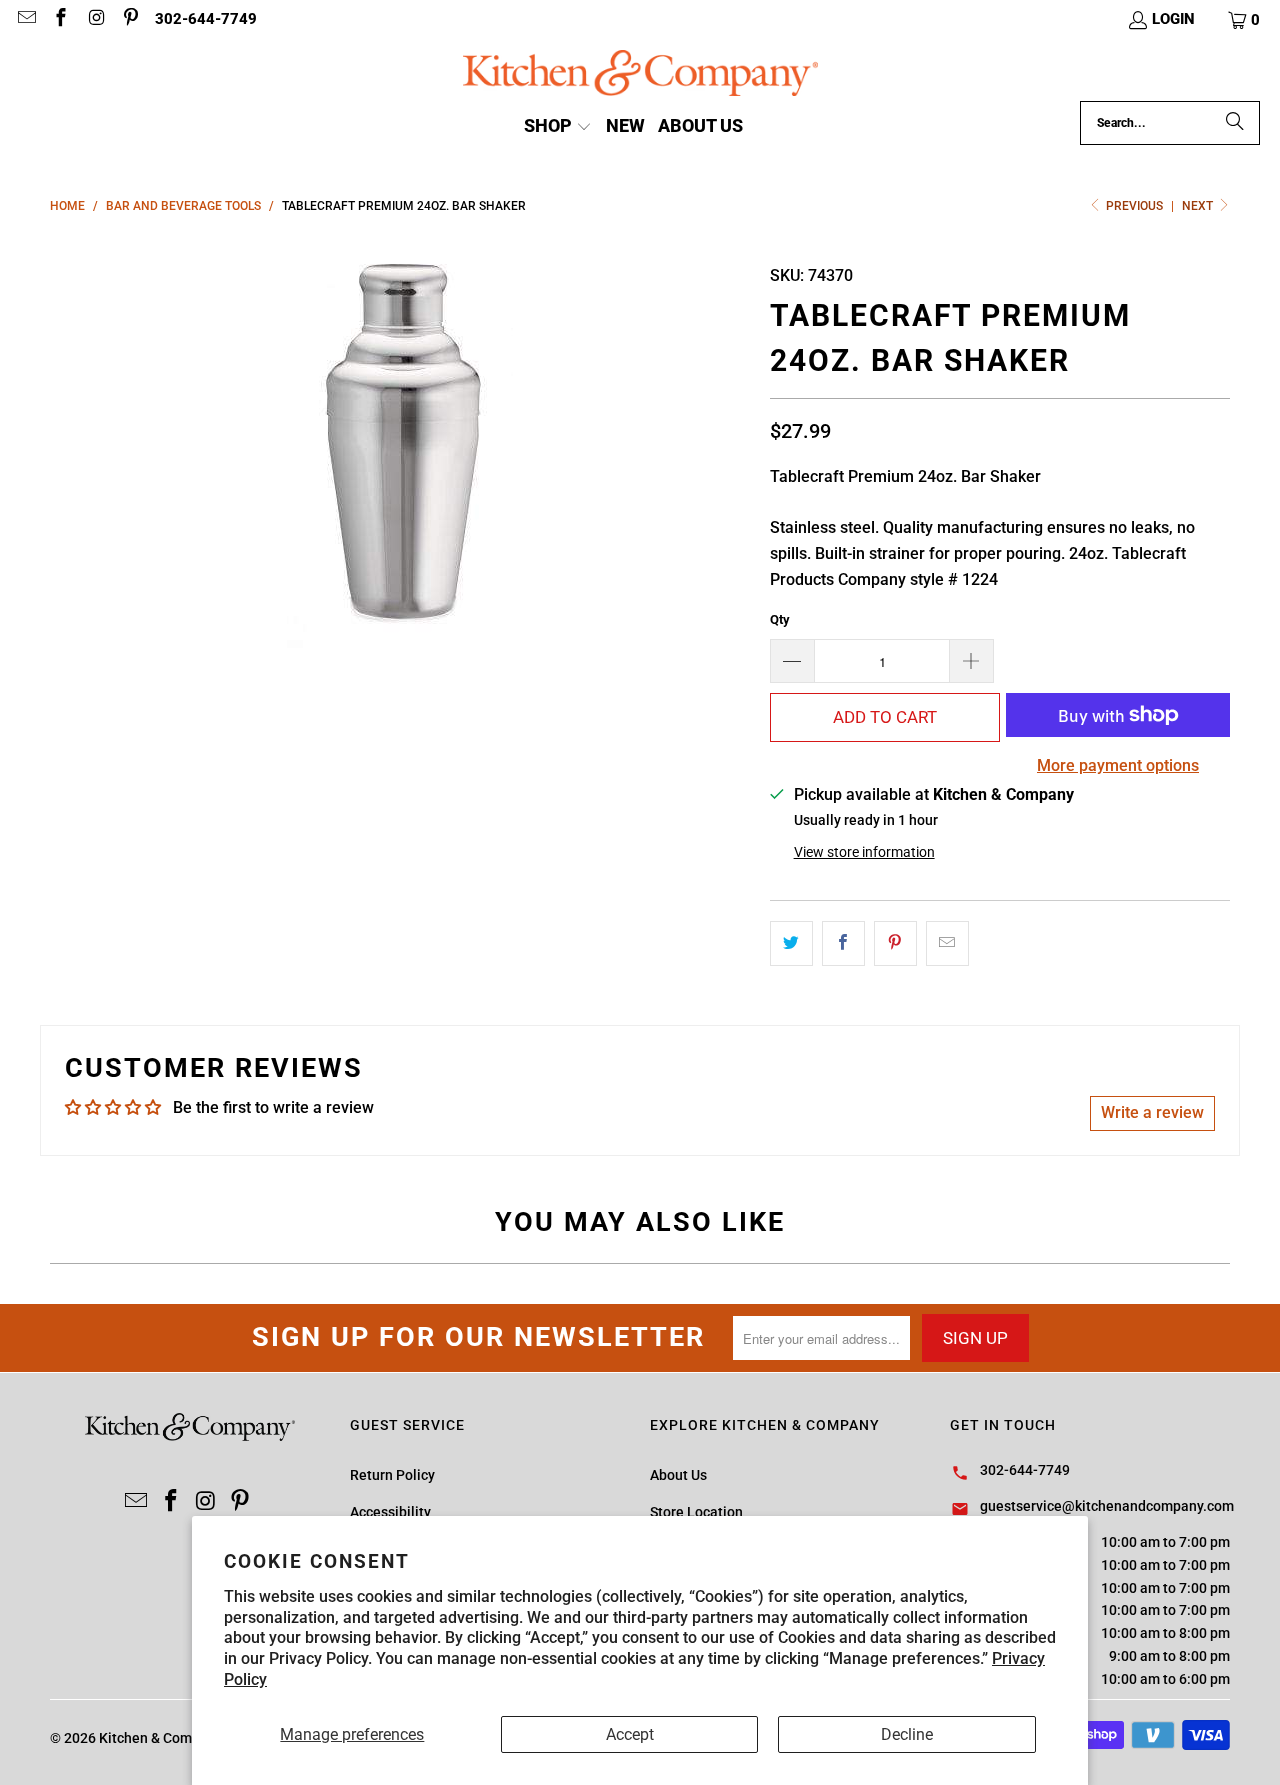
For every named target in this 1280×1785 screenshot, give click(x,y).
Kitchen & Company (160, 1738)
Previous (1134, 206)
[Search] (1235, 123)
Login (1173, 19)
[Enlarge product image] (400, 448)
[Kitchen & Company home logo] (640, 75)
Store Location (696, 1512)
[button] (1245, 20)
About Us (678, 1475)
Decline (907, 1734)
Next (1199, 206)
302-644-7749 (206, 19)
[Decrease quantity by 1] (792, 661)
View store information (864, 852)
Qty (780, 619)
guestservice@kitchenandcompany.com (1107, 1506)
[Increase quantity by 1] (972, 661)
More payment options (1118, 765)
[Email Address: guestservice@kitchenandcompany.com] (25, 20)
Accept (630, 1734)
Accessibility (390, 1512)
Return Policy (392, 1475)
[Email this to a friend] (947, 944)
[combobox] (1170, 123)
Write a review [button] (1152, 1112)
